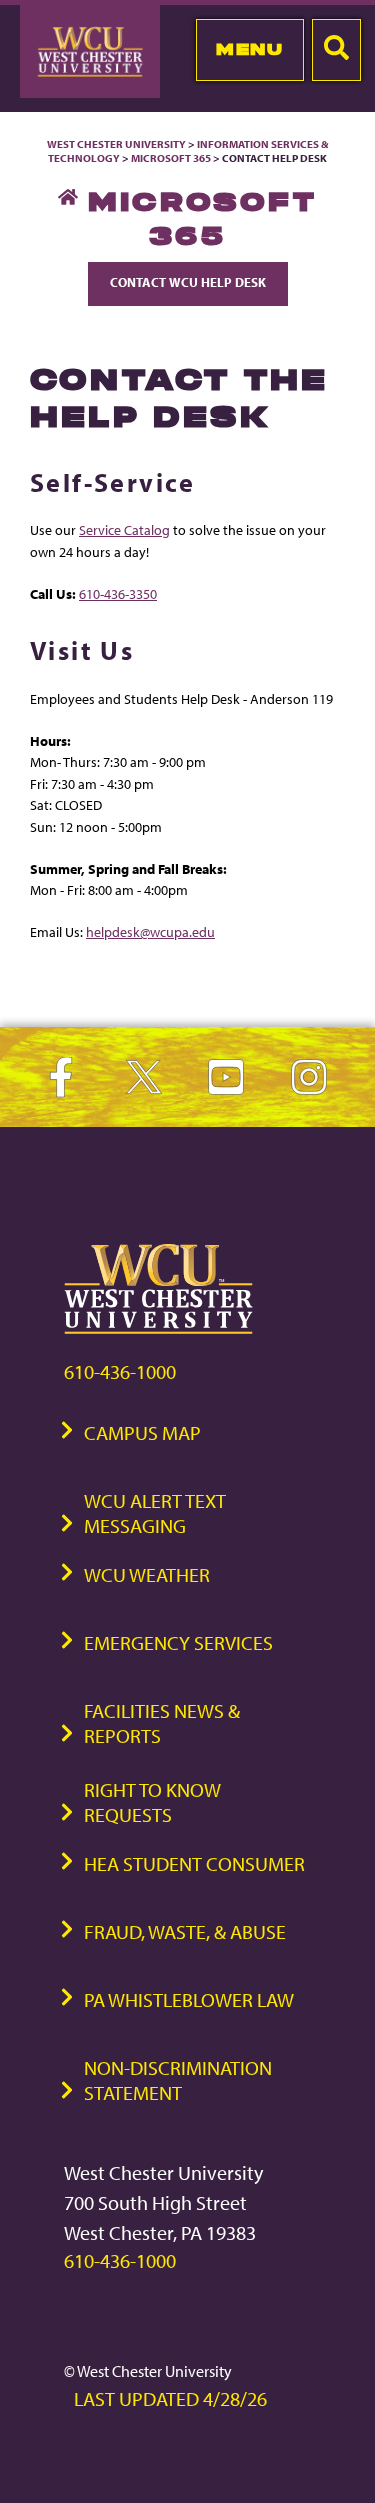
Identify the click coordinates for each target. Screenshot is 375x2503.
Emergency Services (178, 1642)
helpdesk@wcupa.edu (150, 931)
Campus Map (142, 1432)
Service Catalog (124, 529)
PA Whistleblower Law (189, 1999)
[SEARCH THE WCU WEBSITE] (336, 50)
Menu (249, 49)
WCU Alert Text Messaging (155, 1513)
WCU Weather (147, 1574)
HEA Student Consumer (194, 1863)
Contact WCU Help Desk (188, 282)
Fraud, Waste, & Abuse (185, 1931)
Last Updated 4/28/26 (170, 2398)
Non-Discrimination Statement (178, 2080)
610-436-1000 (120, 1371)
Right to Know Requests (152, 1802)
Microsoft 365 (171, 158)
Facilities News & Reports (162, 1723)
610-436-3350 (118, 593)
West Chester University (116, 144)
